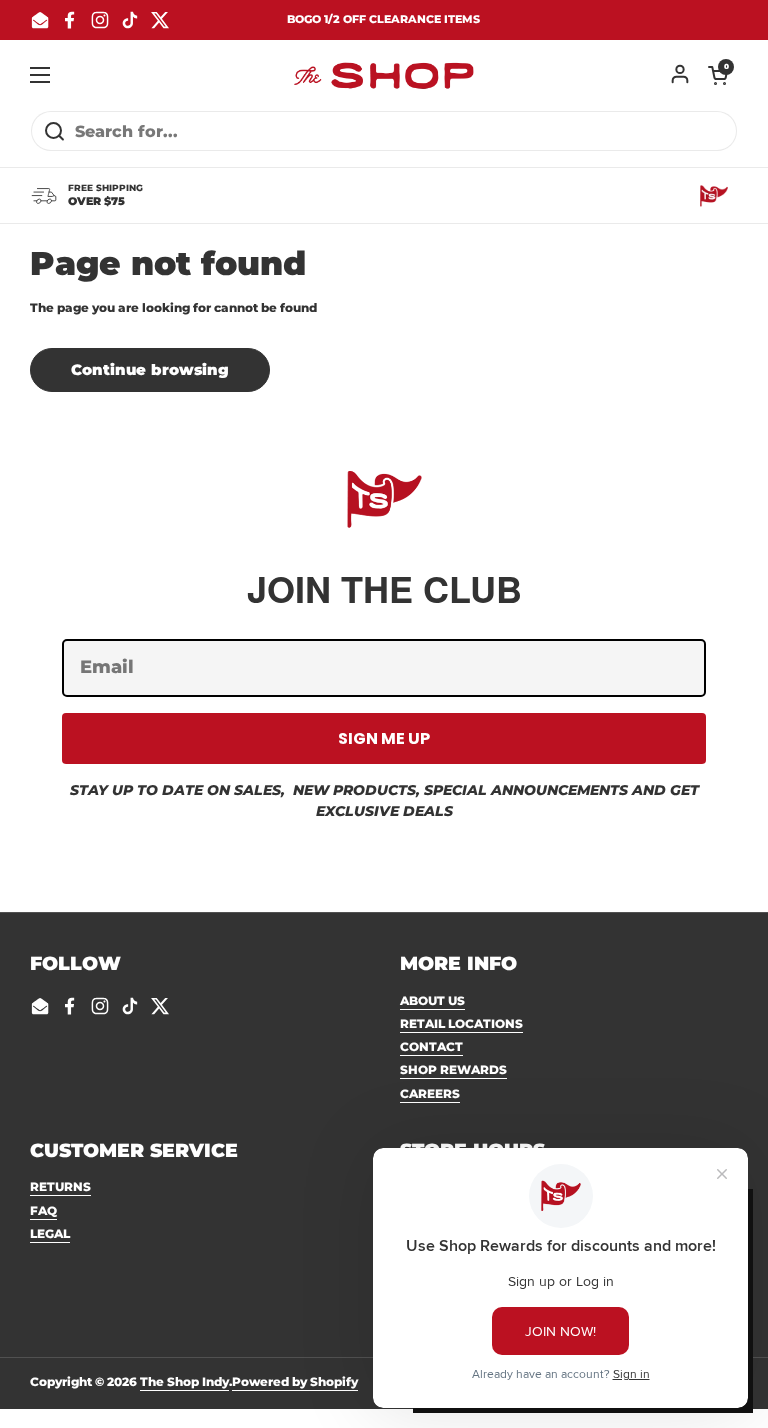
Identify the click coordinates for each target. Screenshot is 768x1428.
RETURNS (60, 1186)
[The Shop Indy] (384, 75)
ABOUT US (432, 1000)
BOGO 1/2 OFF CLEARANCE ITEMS (383, 19)
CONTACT (431, 1046)
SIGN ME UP (384, 738)
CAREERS (430, 1093)
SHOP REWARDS (453, 1069)
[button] (718, 75)
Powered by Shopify (295, 1381)
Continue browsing (150, 370)
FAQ (43, 1210)
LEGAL (50, 1233)
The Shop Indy (184, 1381)
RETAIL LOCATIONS (461, 1023)
